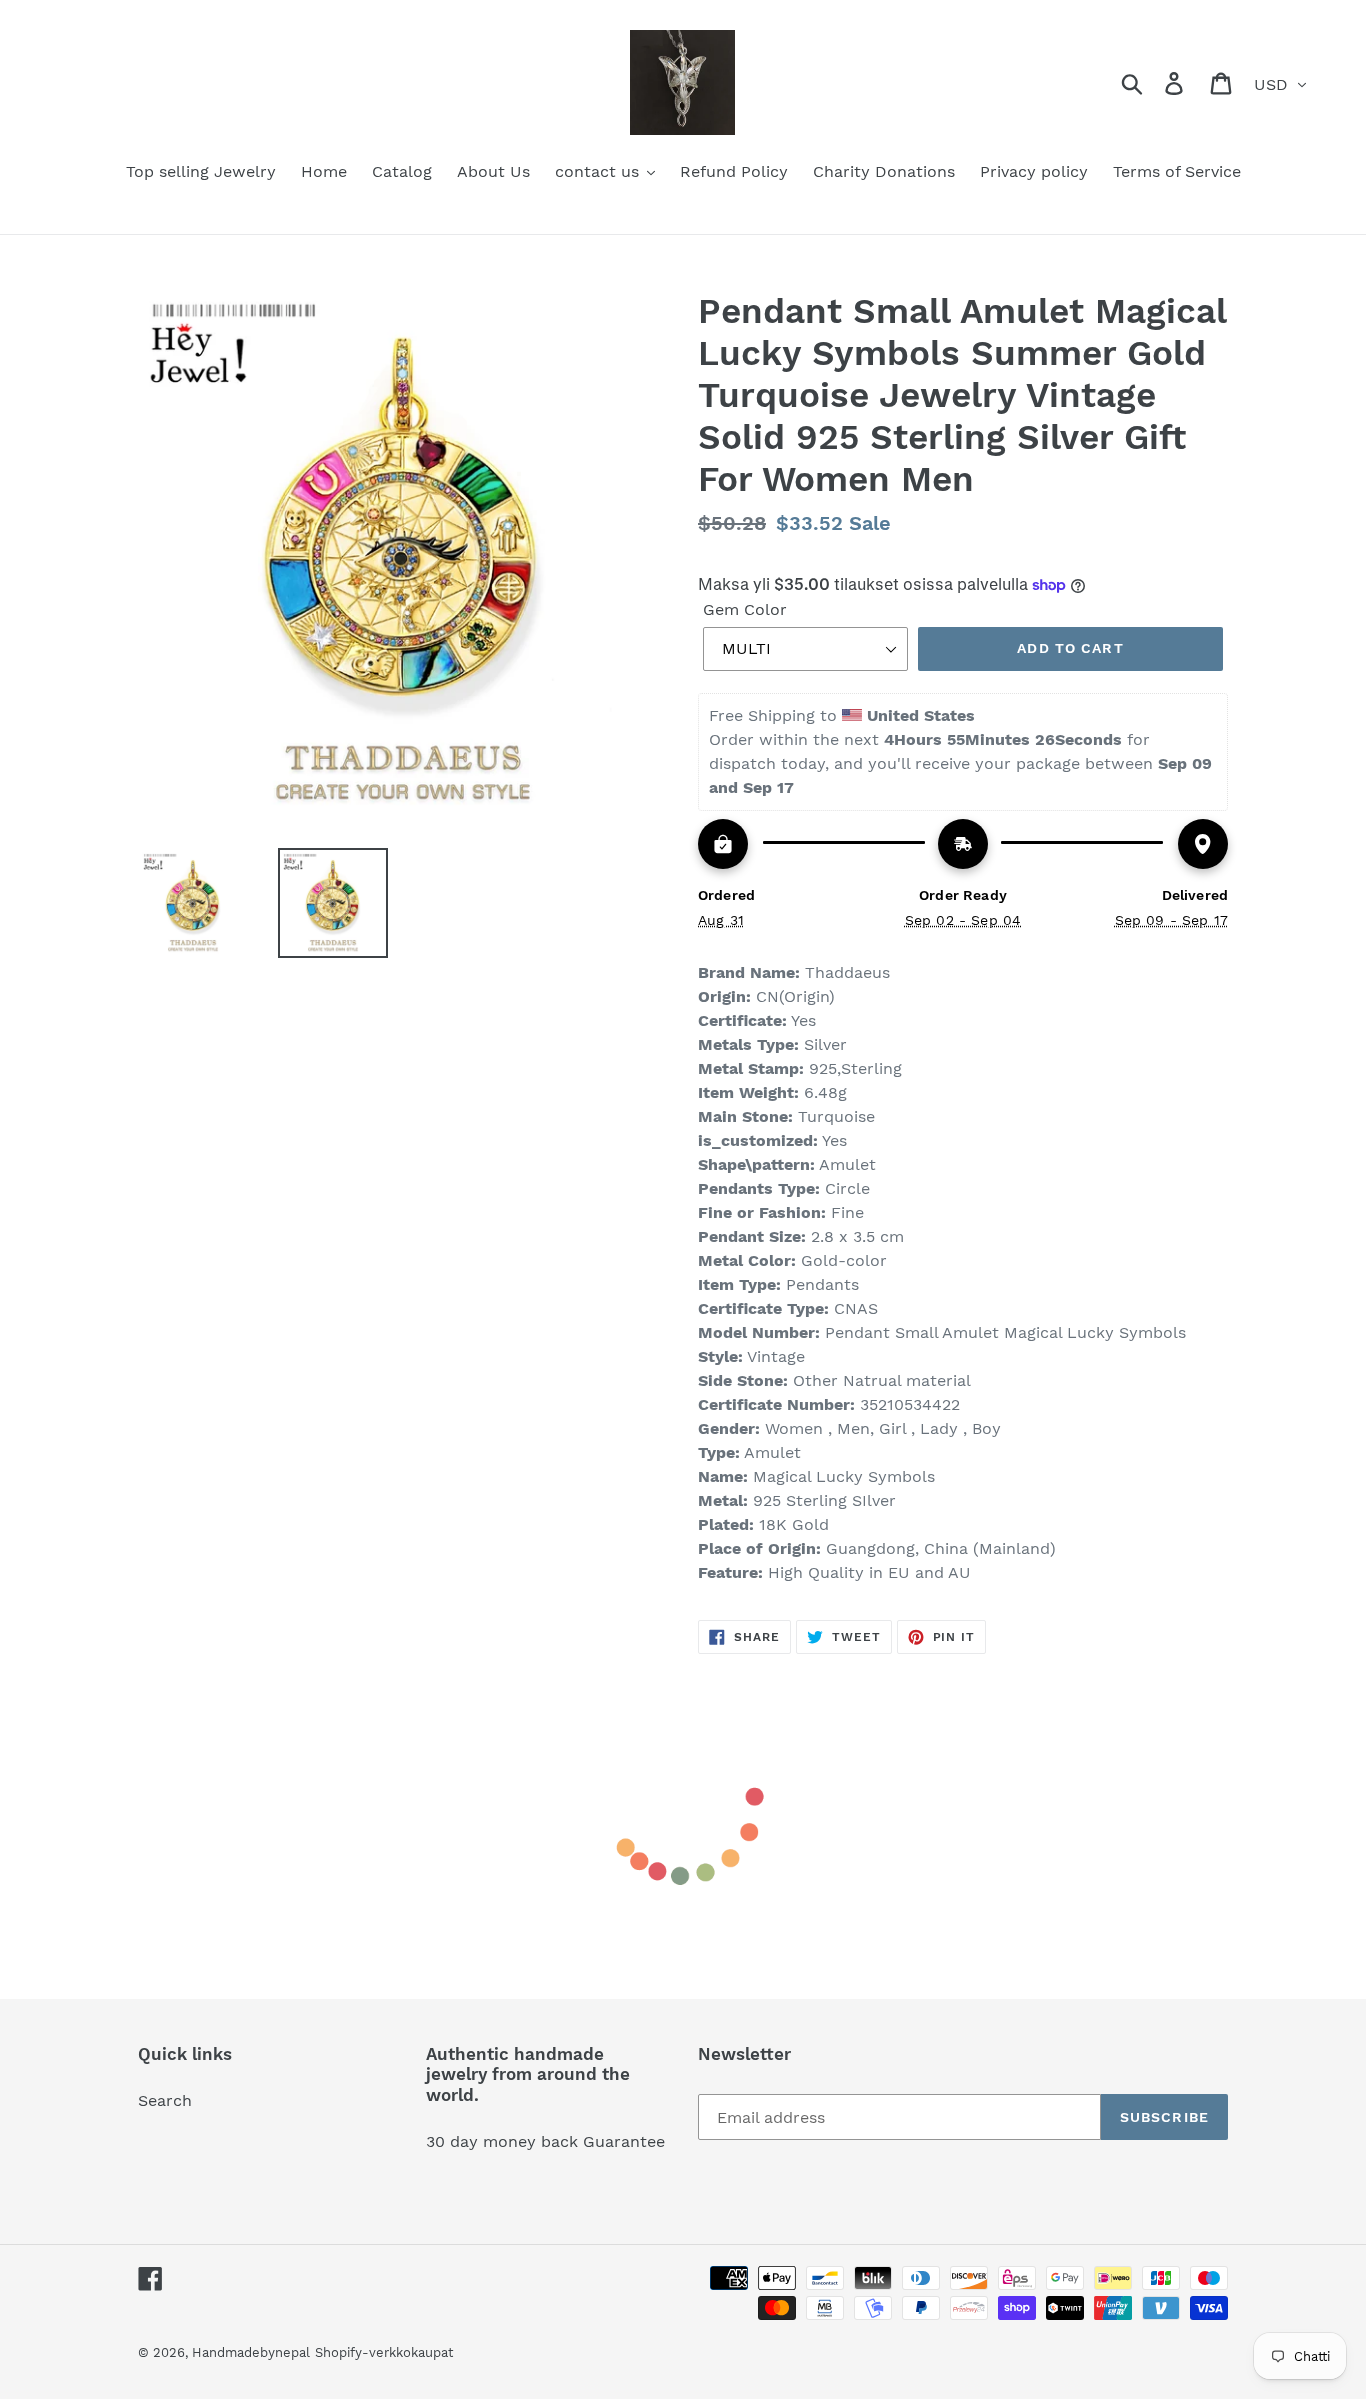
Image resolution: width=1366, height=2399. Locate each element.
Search (165, 2100)
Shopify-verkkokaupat (384, 2352)
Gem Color (745, 609)
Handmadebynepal (251, 2352)
